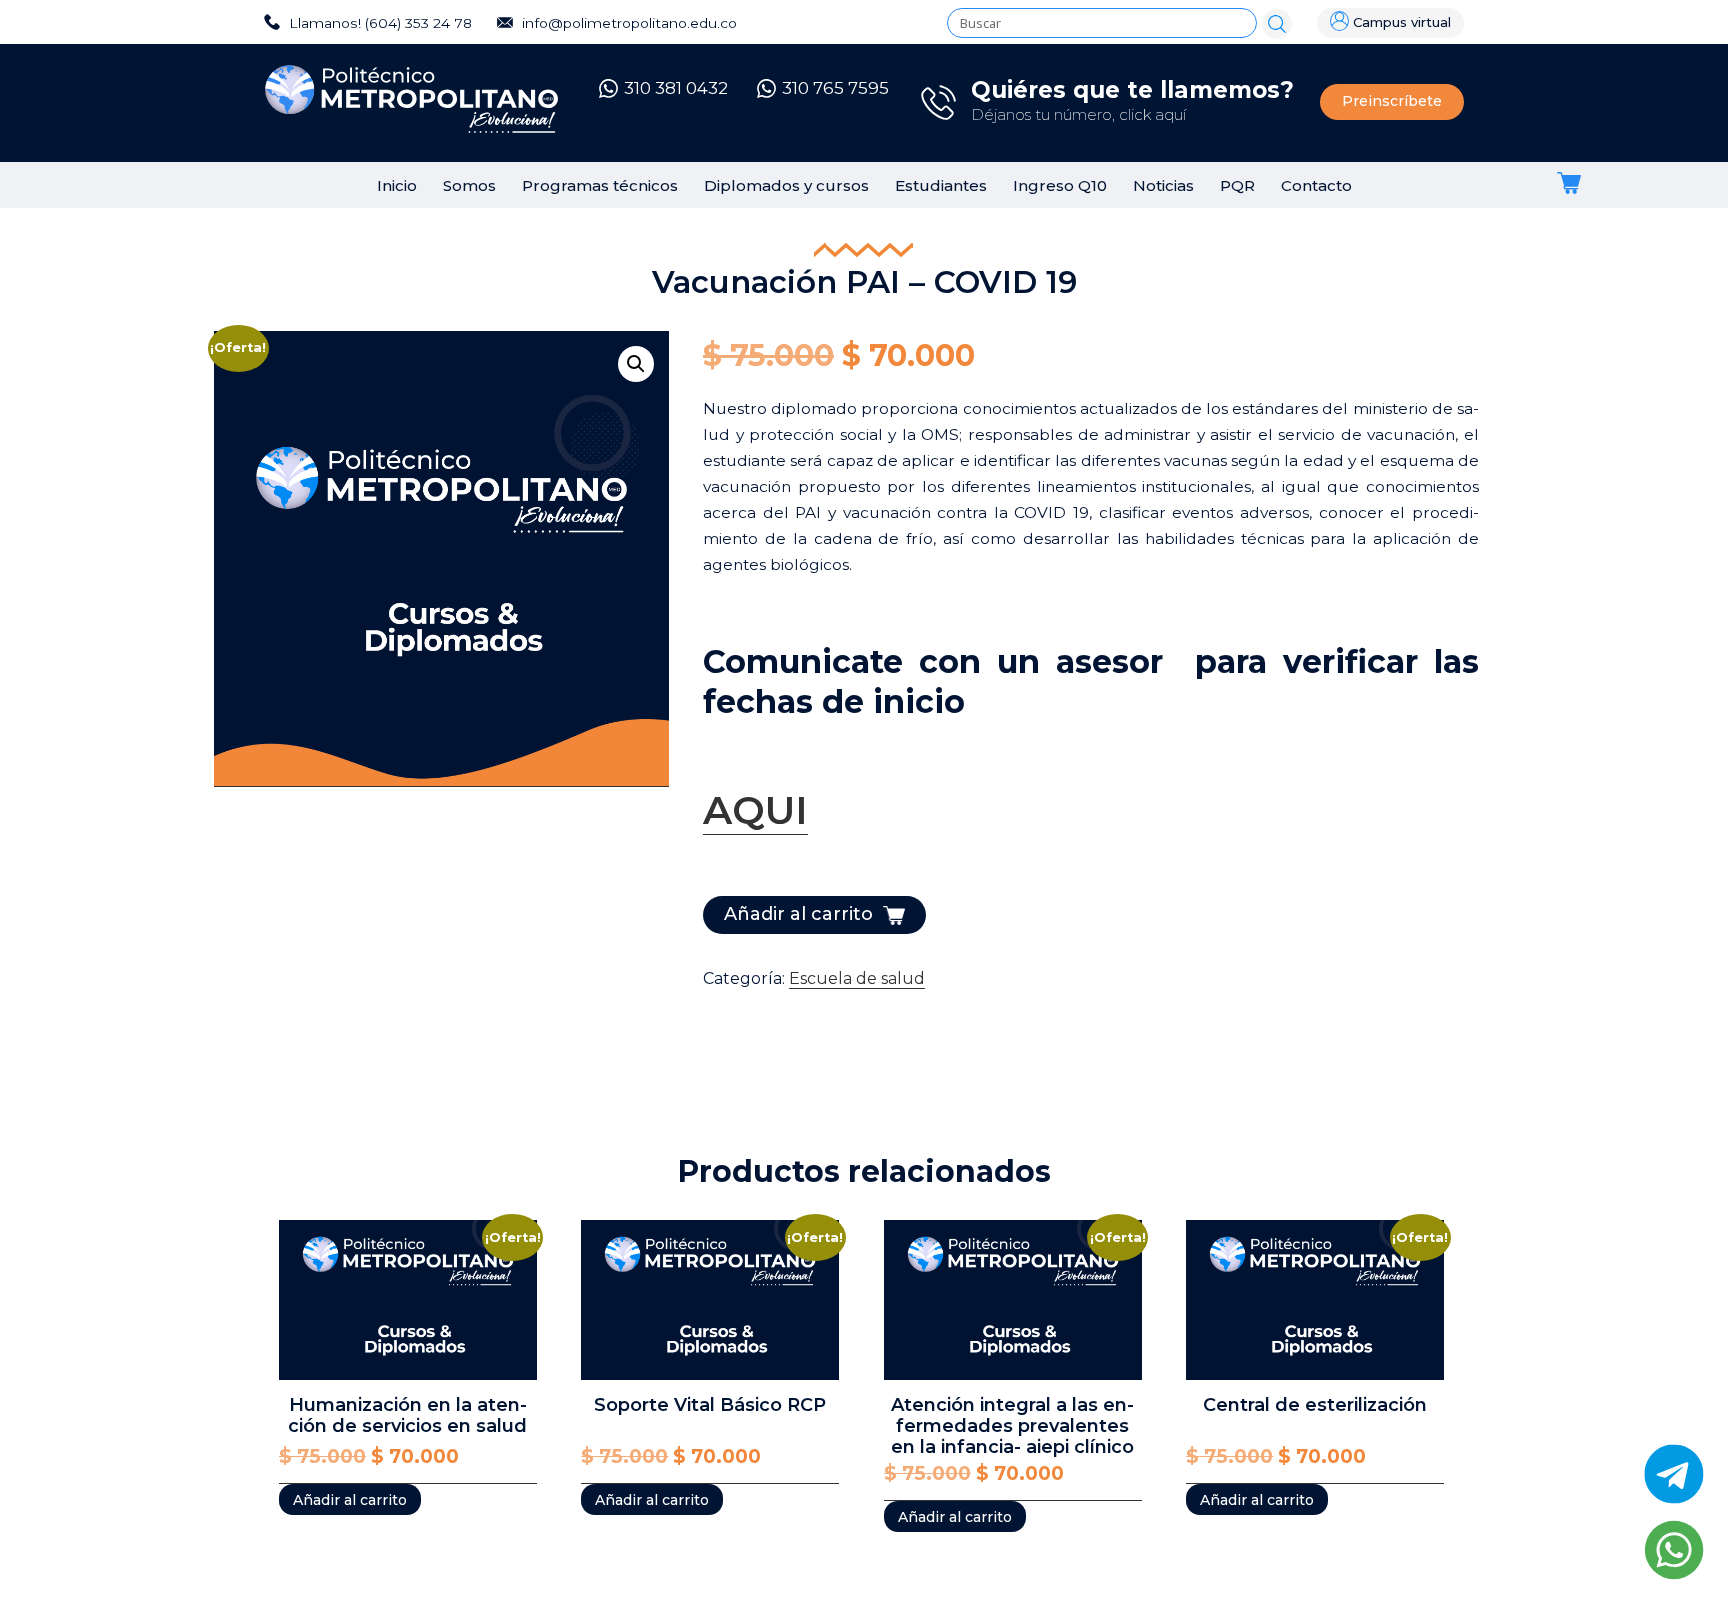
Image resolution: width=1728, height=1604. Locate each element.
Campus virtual (1402, 23)
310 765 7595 (835, 88)
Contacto (1316, 185)
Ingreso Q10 (1060, 185)
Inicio (397, 185)
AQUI (755, 810)
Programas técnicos (600, 185)
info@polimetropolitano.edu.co (627, 23)
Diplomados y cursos (786, 185)
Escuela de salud (857, 978)
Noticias (1163, 185)
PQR (1237, 185)
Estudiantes (941, 185)
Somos (469, 185)
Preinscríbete (1392, 101)
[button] (636, 364)
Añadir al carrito (798, 914)
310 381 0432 (676, 88)
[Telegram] (1674, 1474)
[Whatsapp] (1674, 1550)
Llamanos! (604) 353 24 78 (378, 23)
